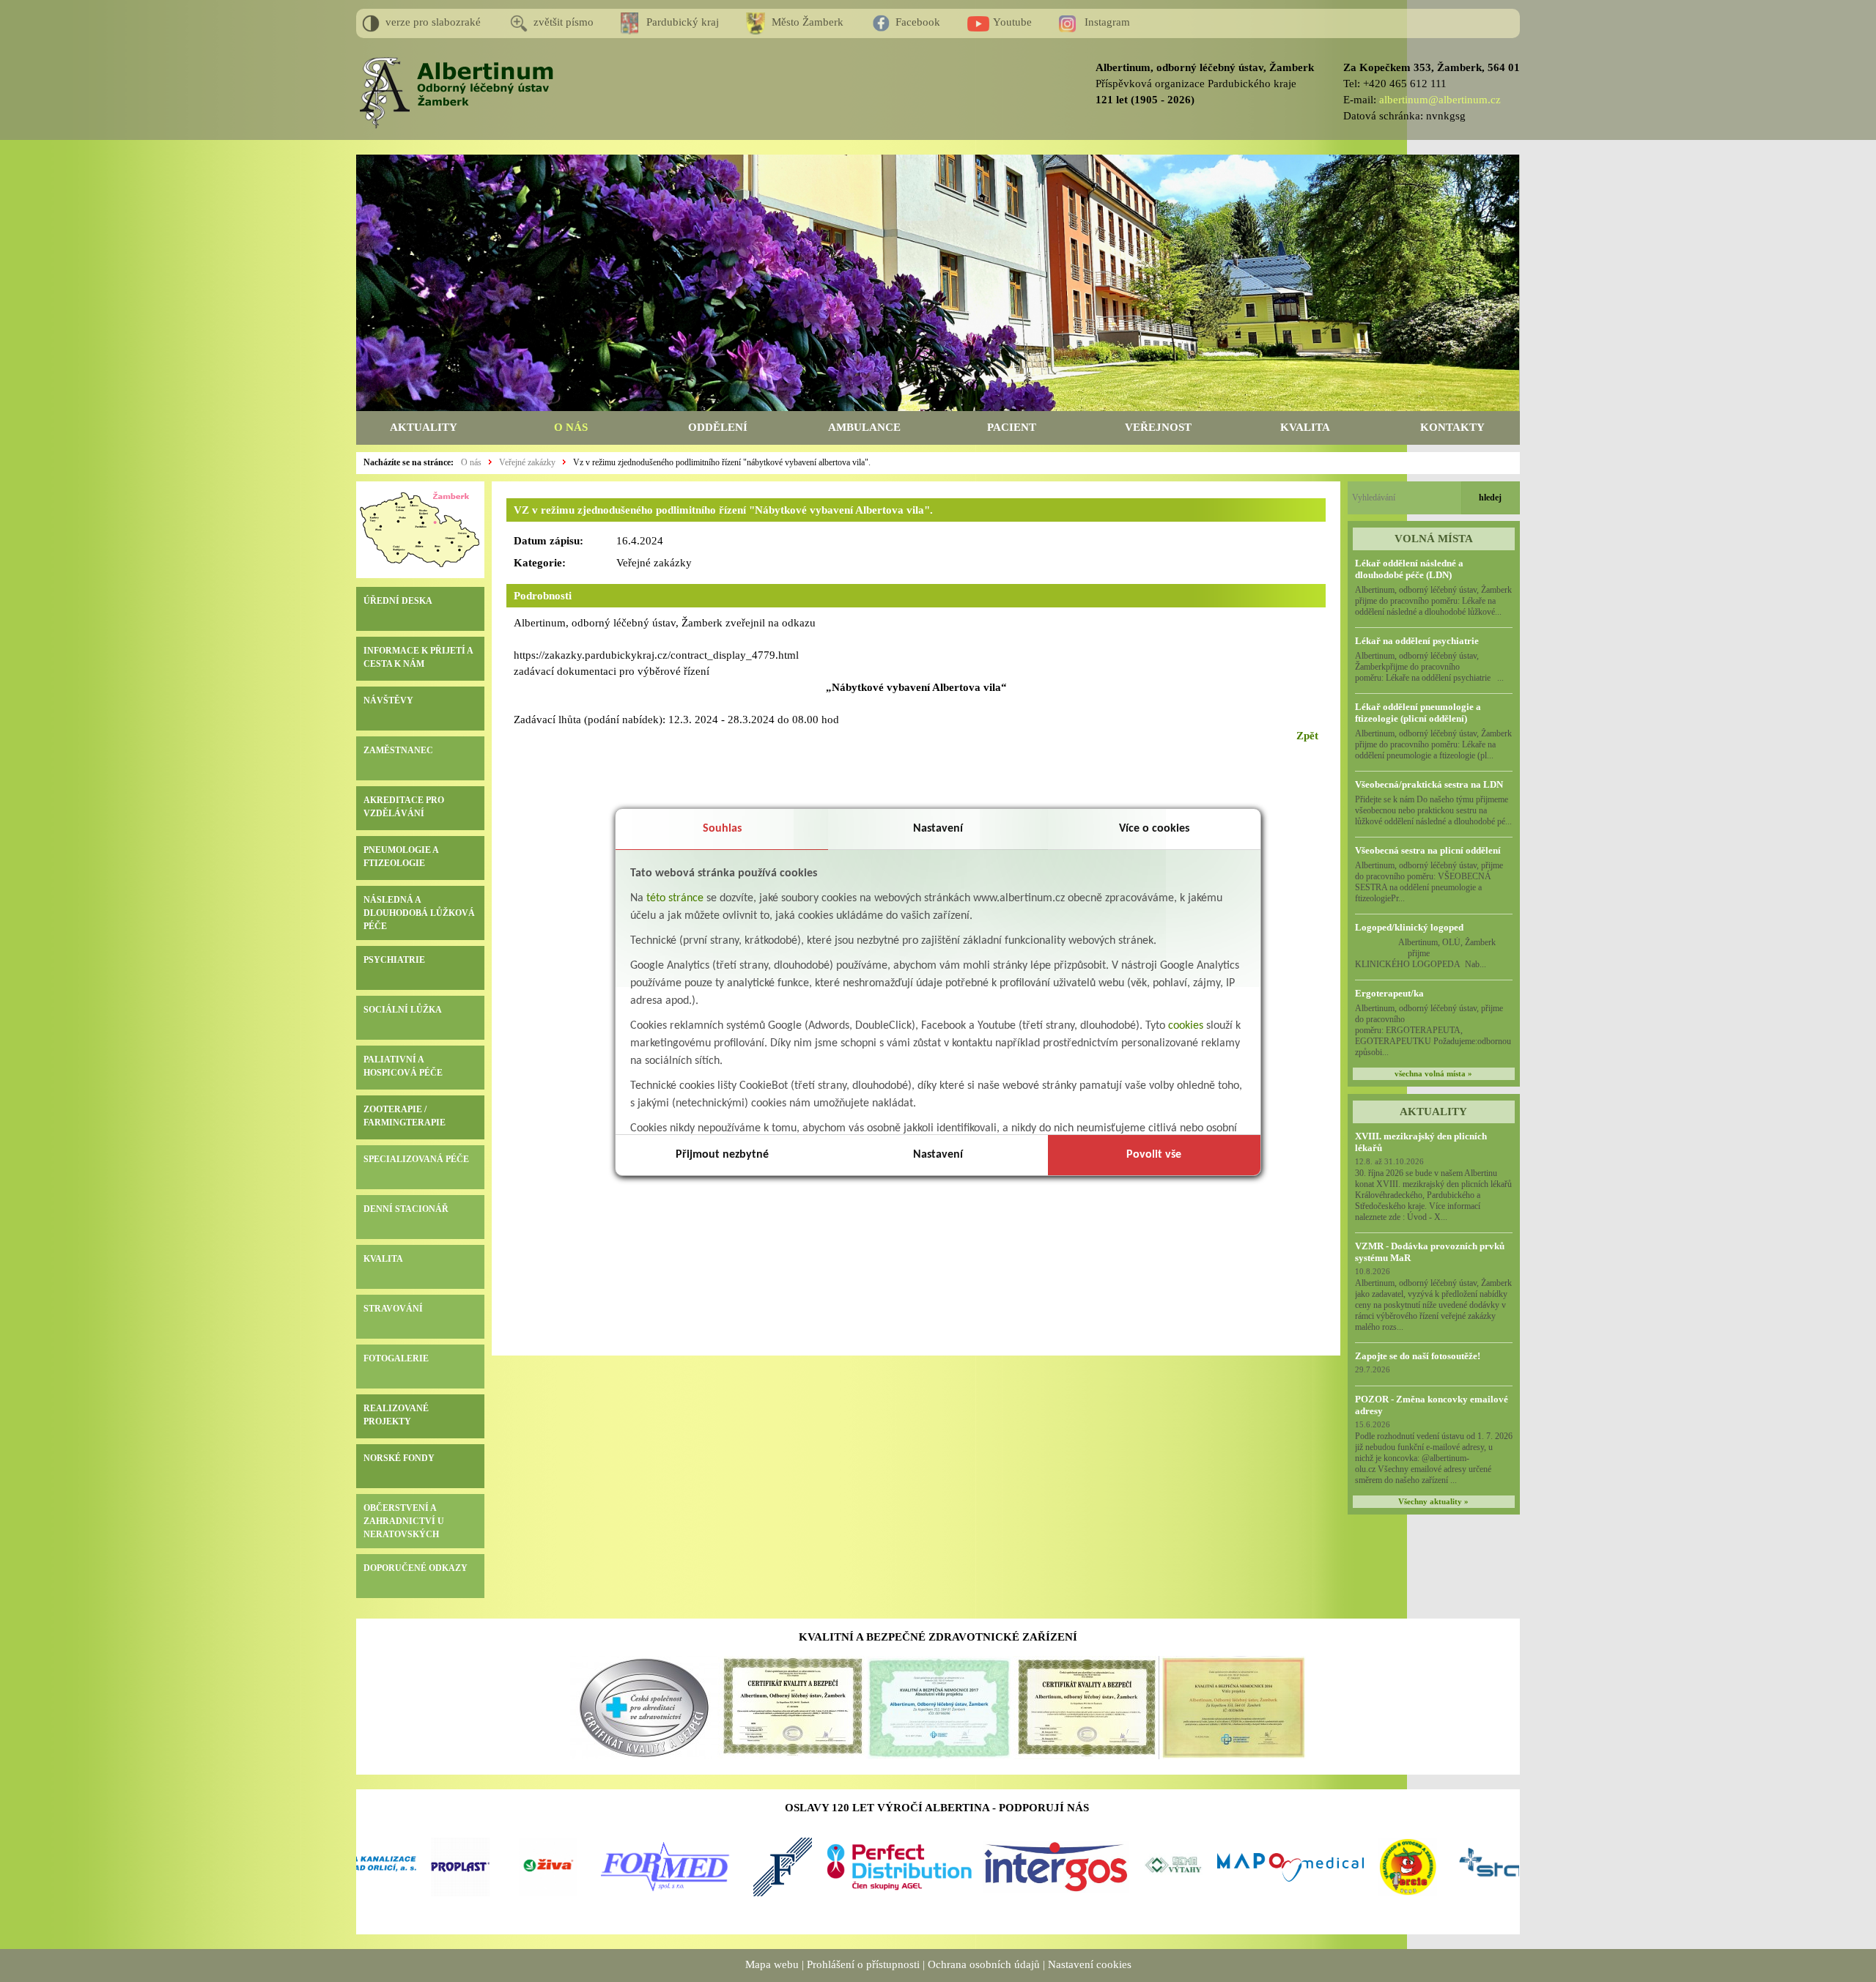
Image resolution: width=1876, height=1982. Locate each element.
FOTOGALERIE (396, 1358)
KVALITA (1305, 427)
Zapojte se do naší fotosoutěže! (1418, 1356)
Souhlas (722, 829)
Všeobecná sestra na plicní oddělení (1428, 850)
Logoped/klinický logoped (1409, 927)
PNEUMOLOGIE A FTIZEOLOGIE (401, 857)
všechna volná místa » (1433, 1074)
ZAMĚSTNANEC (398, 750)
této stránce (675, 898)
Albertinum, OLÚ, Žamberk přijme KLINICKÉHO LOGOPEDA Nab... (1433, 953)
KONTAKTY (1452, 427)
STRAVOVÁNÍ (393, 1309)
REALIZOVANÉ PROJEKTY (396, 1415)
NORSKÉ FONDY (399, 1458)
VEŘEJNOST (1158, 427)
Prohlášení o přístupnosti (863, 1964)
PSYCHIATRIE (394, 960)
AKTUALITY (424, 427)
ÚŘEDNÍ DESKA (398, 601)
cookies (1186, 1026)
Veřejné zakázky (527, 462)
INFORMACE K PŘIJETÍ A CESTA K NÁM (418, 657)
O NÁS (571, 427)
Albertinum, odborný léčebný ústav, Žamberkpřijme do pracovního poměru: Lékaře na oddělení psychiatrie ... (1429, 667)
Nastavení (938, 829)
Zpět (1307, 736)
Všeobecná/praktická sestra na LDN (1429, 784)
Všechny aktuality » (1433, 1502)
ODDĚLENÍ (718, 427)
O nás (471, 462)
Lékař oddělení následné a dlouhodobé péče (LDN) (1409, 569)
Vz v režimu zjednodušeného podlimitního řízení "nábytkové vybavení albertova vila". (722, 462)
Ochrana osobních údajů (984, 1964)
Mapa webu (772, 1964)
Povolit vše (1154, 1155)
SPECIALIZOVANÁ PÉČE (416, 1159)
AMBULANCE (864, 427)
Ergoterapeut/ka (1389, 993)
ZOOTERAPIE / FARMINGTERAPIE (405, 1116)
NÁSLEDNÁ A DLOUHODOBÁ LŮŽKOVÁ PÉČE (419, 913)
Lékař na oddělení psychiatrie (1417, 641)
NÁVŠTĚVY (388, 700)
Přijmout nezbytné (722, 1155)
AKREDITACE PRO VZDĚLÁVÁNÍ (404, 807)
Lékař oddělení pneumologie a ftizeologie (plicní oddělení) (1418, 713)
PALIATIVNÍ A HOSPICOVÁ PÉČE (403, 1066)
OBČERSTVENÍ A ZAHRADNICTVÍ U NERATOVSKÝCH (404, 1521)
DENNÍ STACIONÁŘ (406, 1209)
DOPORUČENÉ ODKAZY (416, 1568)
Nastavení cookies (1090, 1964)
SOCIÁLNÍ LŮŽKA (403, 1010)
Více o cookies (1154, 829)
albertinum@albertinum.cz (1440, 100)
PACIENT (1012, 427)
